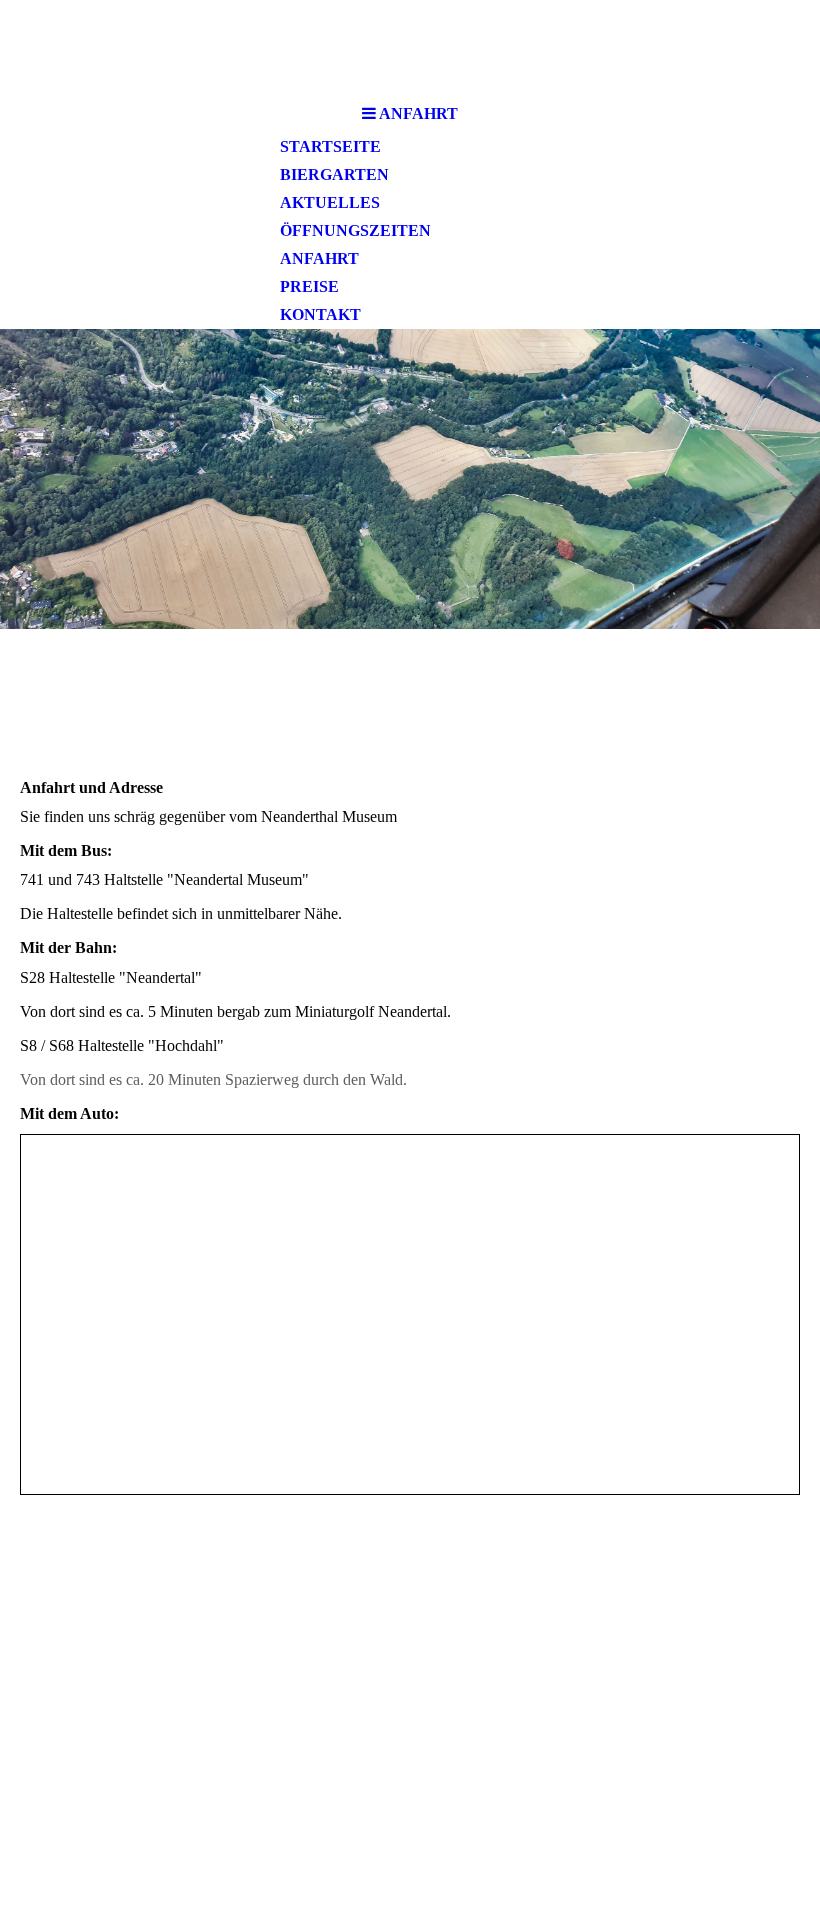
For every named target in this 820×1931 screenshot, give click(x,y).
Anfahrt (319, 258)
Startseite (330, 146)
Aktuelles (330, 202)
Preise (309, 286)
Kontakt (320, 314)
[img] (410, 479)
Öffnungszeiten (355, 230)
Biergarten (334, 174)
